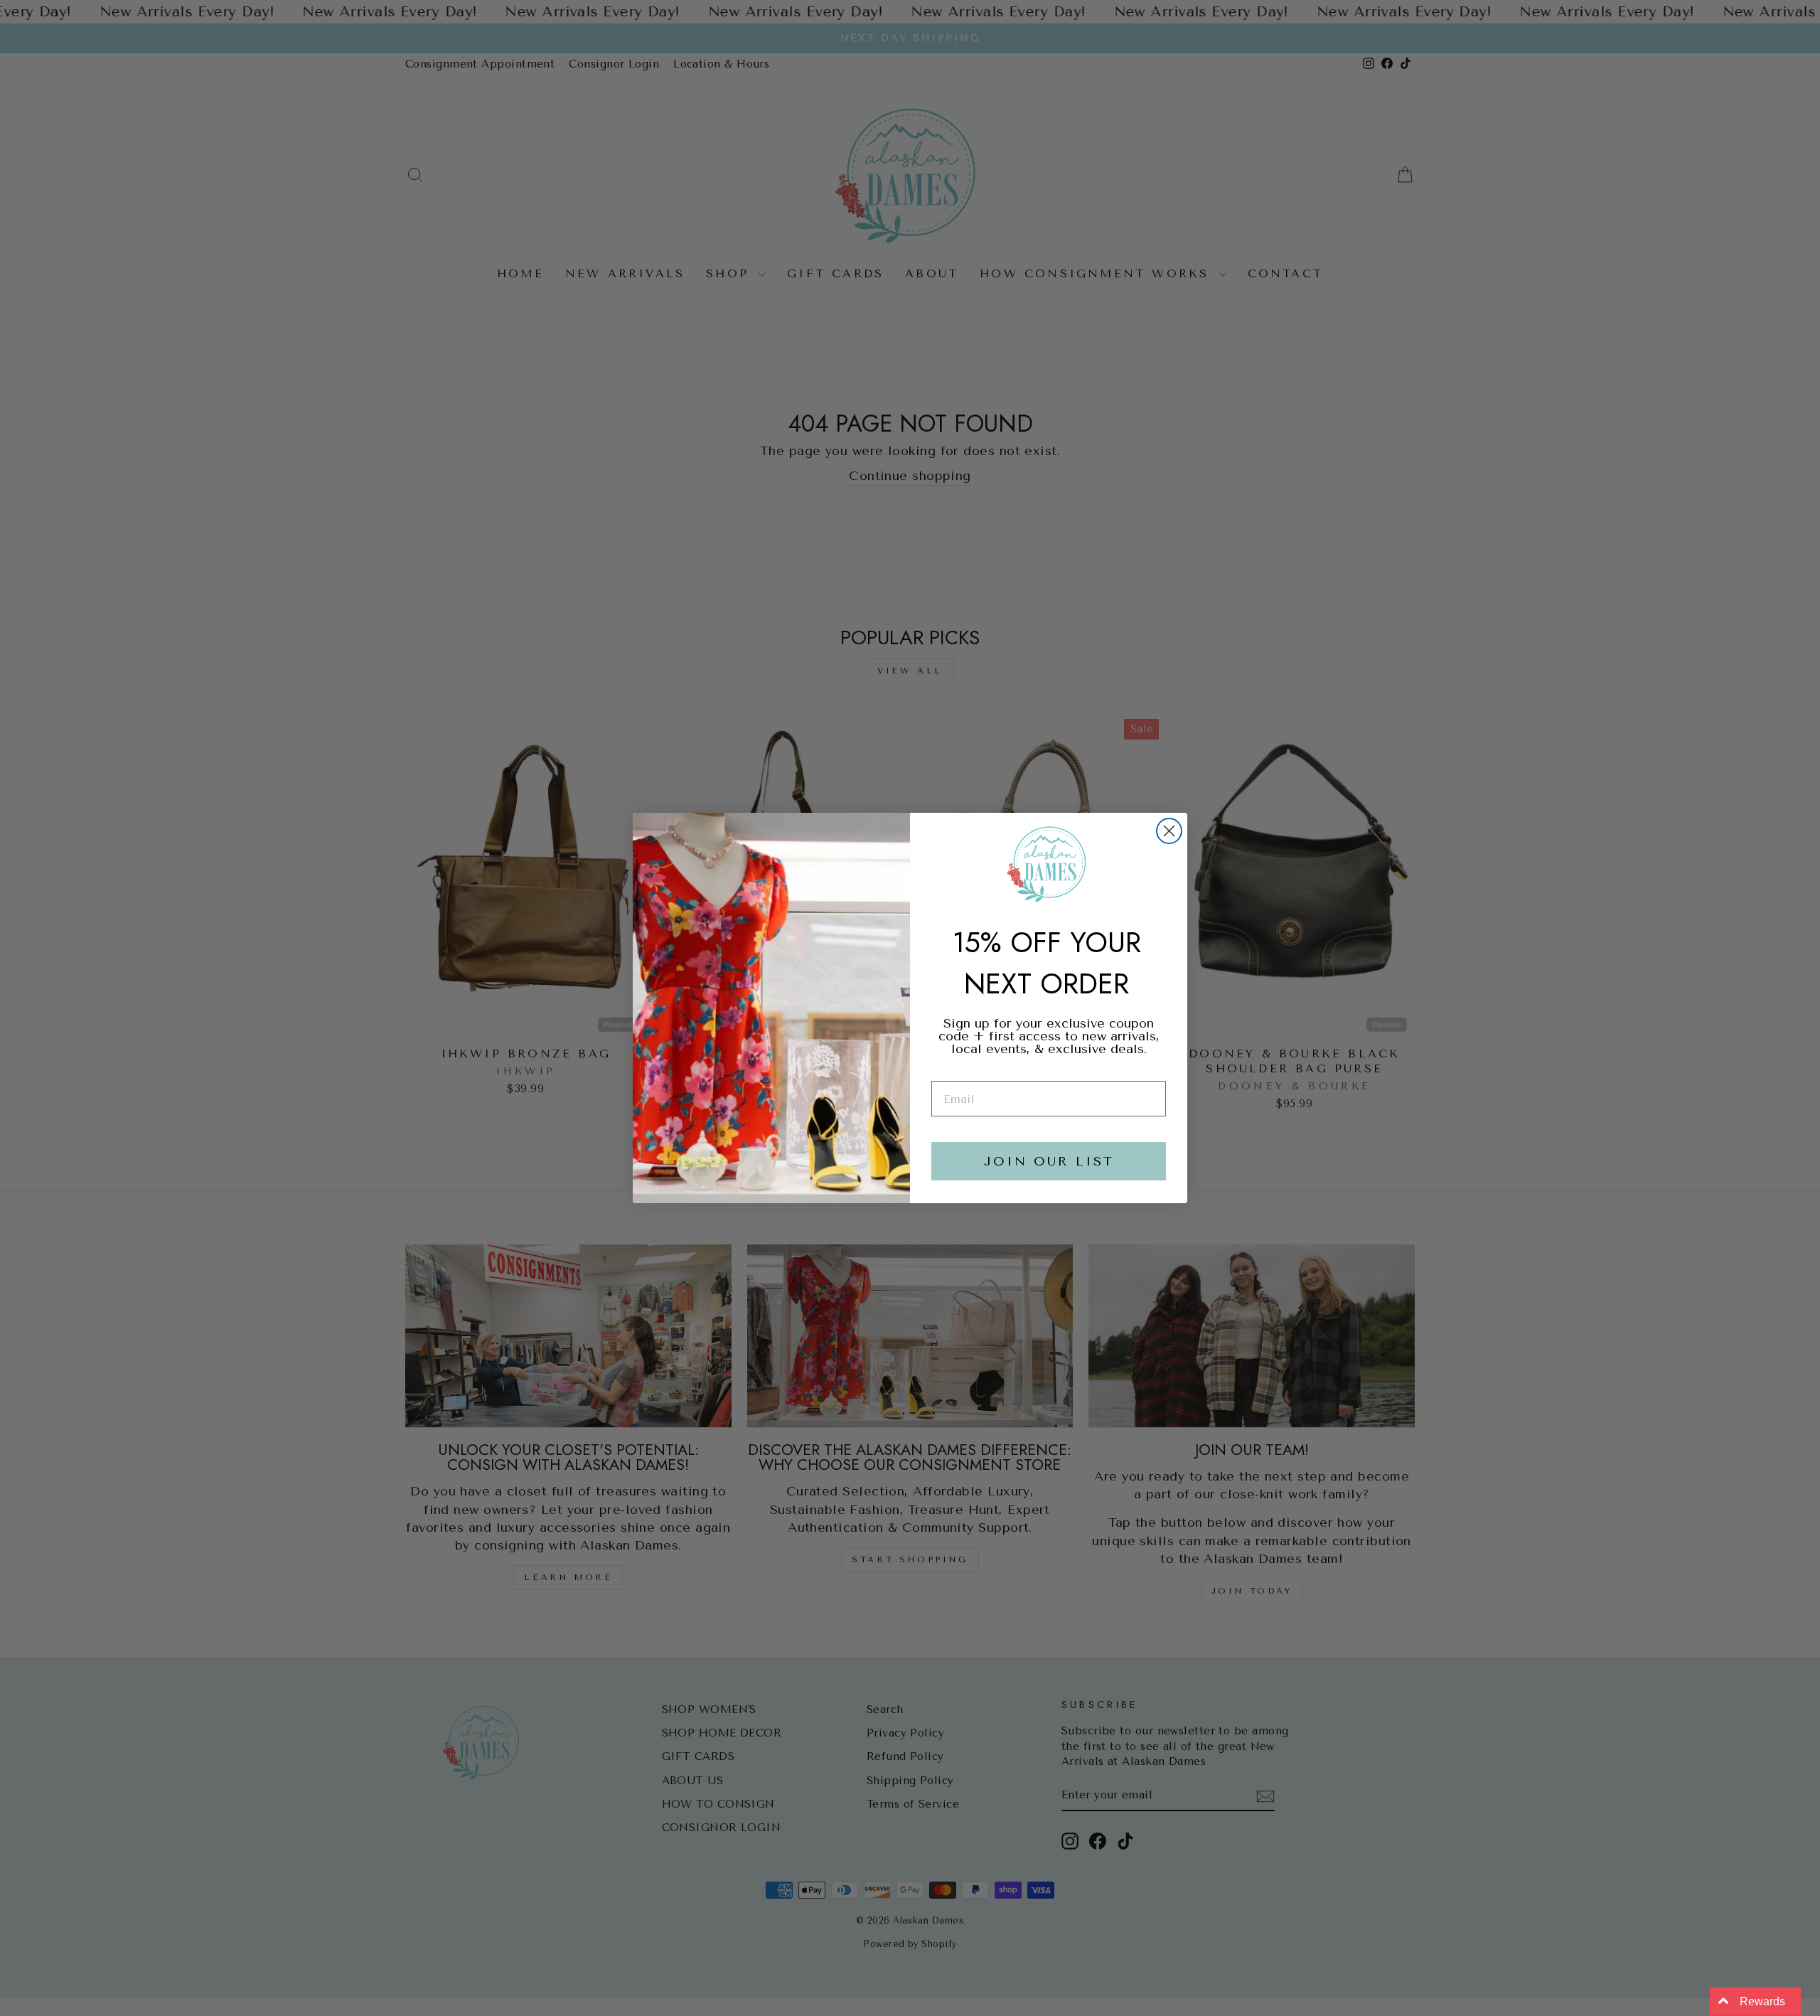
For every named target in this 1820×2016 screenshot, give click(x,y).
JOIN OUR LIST (1049, 1161)
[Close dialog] (1169, 831)
